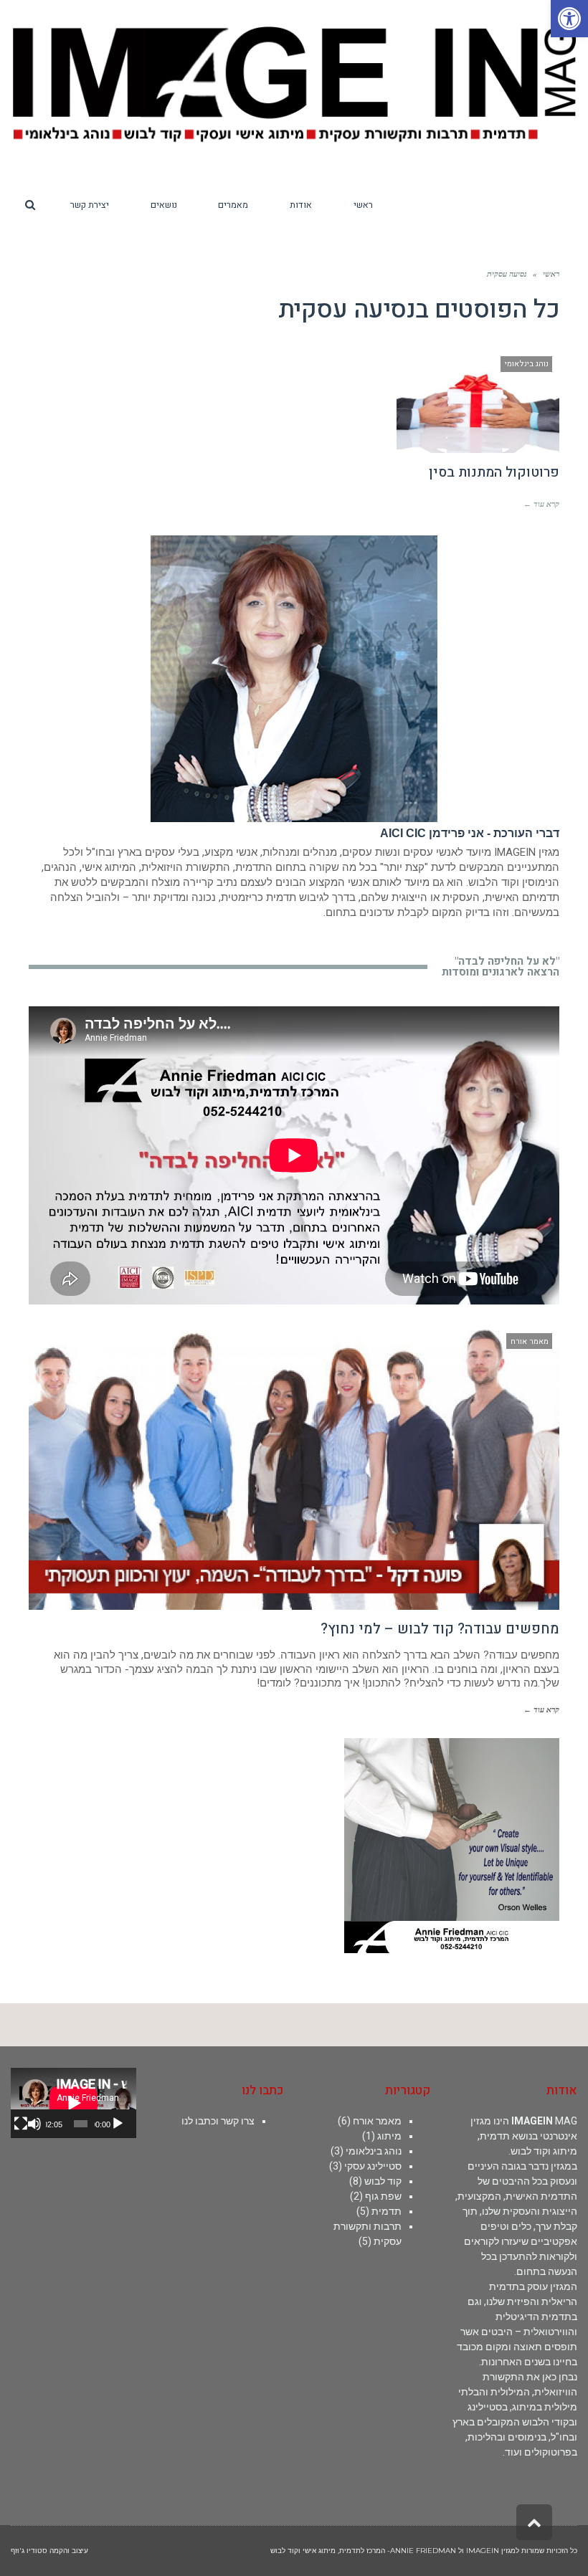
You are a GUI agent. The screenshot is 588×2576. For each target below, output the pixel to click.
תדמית (387, 2211)
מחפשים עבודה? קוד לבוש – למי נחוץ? (440, 1629)
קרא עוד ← (541, 504)
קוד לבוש (383, 2181)
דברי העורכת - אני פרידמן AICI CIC (470, 833)
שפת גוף (383, 2196)
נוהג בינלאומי (374, 2151)
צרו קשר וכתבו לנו (218, 2121)
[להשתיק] (34, 2124)
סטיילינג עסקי (373, 2166)
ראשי (551, 274)
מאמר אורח (377, 2121)
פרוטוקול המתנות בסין (494, 472)
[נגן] (118, 2124)
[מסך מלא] (21, 2124)
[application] (73, 2103)
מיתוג (389, 2136)
